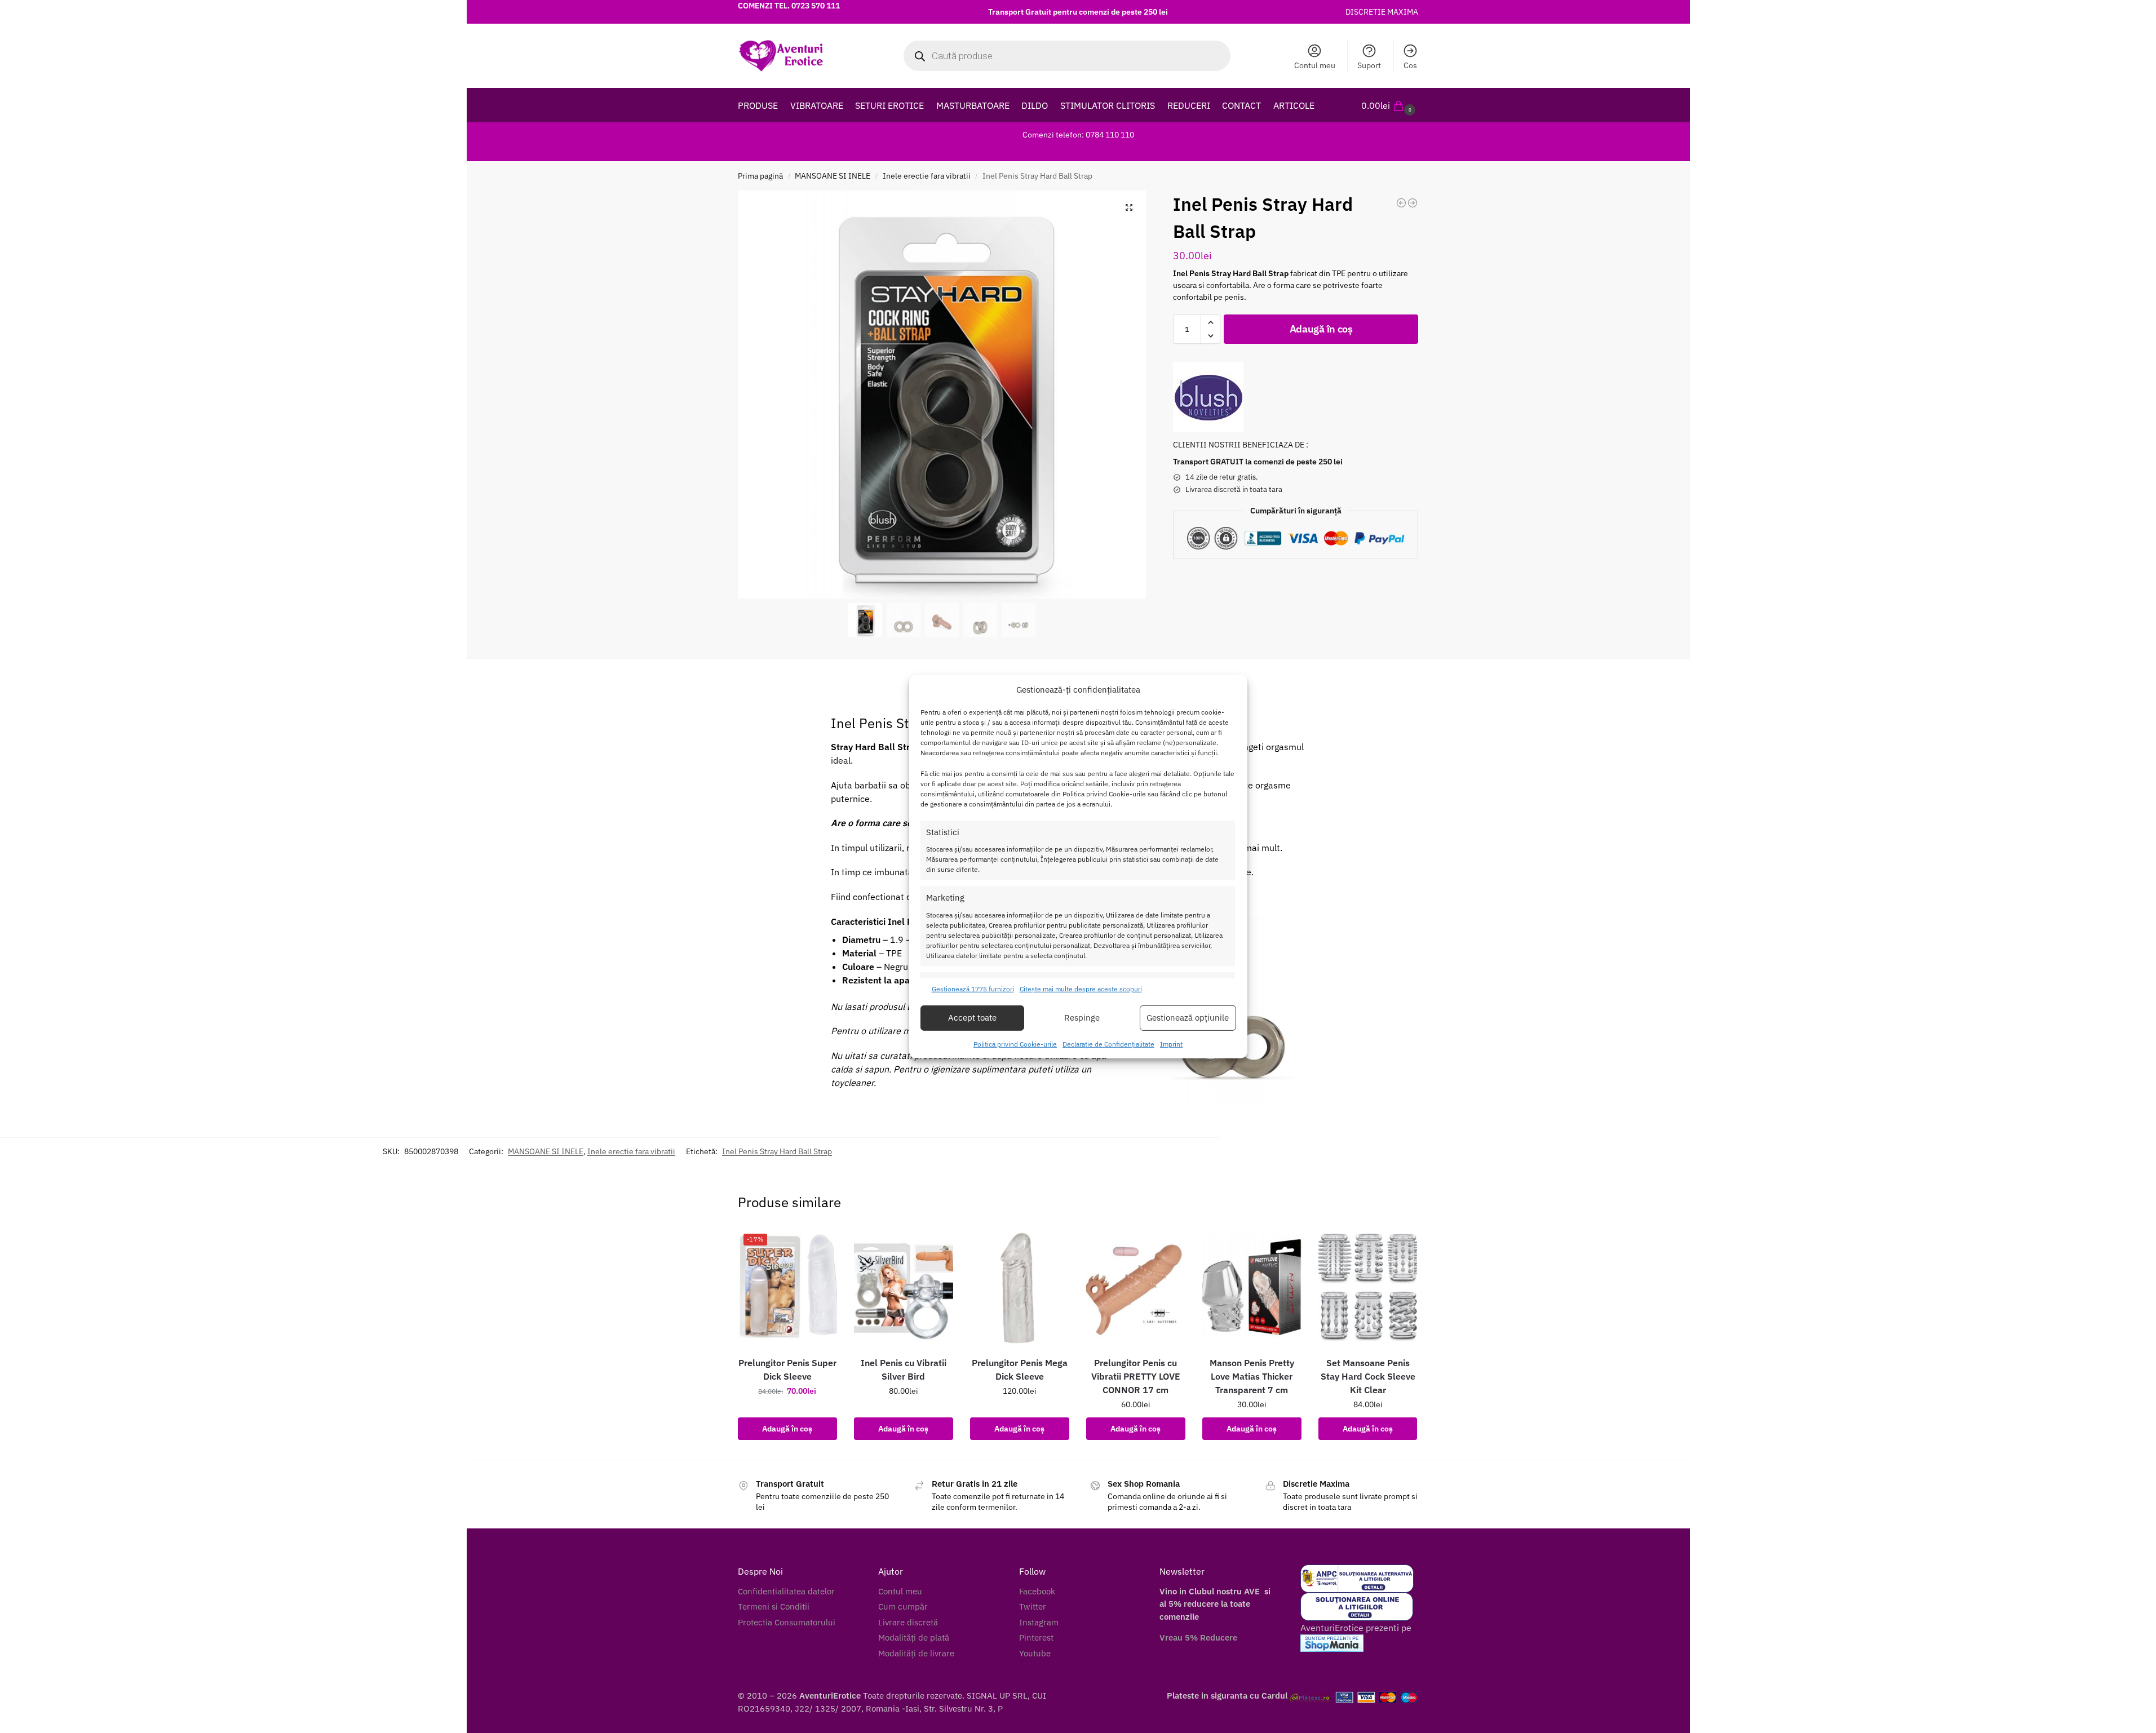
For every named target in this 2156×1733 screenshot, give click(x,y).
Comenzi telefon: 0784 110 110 (1078, 135)
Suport (1369, 65)
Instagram (1039, 1622)
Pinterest (1036, 1637)
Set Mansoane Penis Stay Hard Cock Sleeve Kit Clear (1368, 1376)
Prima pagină (760, 176)
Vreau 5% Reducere (1198, 1637)
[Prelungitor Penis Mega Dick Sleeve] (1020, 1287)
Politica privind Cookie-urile (1015, 1044)
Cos (1410, 65)
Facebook (1037, 1591)
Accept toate (972, 1018)
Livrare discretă (908, 1622)
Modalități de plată (914, 1637)
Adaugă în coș (1321, 329)
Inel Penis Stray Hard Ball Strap (777, 1151)
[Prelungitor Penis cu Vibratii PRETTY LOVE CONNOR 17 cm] (1136, 1287)
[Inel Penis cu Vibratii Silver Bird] (904, 1287)
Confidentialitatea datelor (786, 1591)
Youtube (1035, 1653)
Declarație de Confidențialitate (1108, 1044)
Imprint (1171, 1044)
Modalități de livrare (916, 1653)
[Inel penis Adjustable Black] (1401, 203)
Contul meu (1315, 65)
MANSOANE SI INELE (833, 176)
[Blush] (1208, 397)
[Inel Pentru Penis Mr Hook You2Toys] (1413, 203)
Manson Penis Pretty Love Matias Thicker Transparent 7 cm (1252, 1376)
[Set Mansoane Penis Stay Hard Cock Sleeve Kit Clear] (1368, 1287)
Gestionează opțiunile (1188, 1018)
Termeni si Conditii (774, 1606)
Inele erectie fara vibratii (927, 176)
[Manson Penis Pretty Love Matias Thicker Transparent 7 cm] (1252, 1287)
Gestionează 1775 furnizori (973, 989)
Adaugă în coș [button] (787, 1429)
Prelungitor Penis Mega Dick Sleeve (1020, 1369)
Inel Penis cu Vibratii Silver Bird (904, 1369)
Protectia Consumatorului (787, 1622)
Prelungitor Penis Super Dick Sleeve (787, 1369)
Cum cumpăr (903, 1606)
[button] (1390, 105)
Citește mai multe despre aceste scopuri (1081, 989)
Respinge (1082, 1018)
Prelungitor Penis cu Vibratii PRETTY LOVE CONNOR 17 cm (1136, 1376)
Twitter (1033, 1606)
